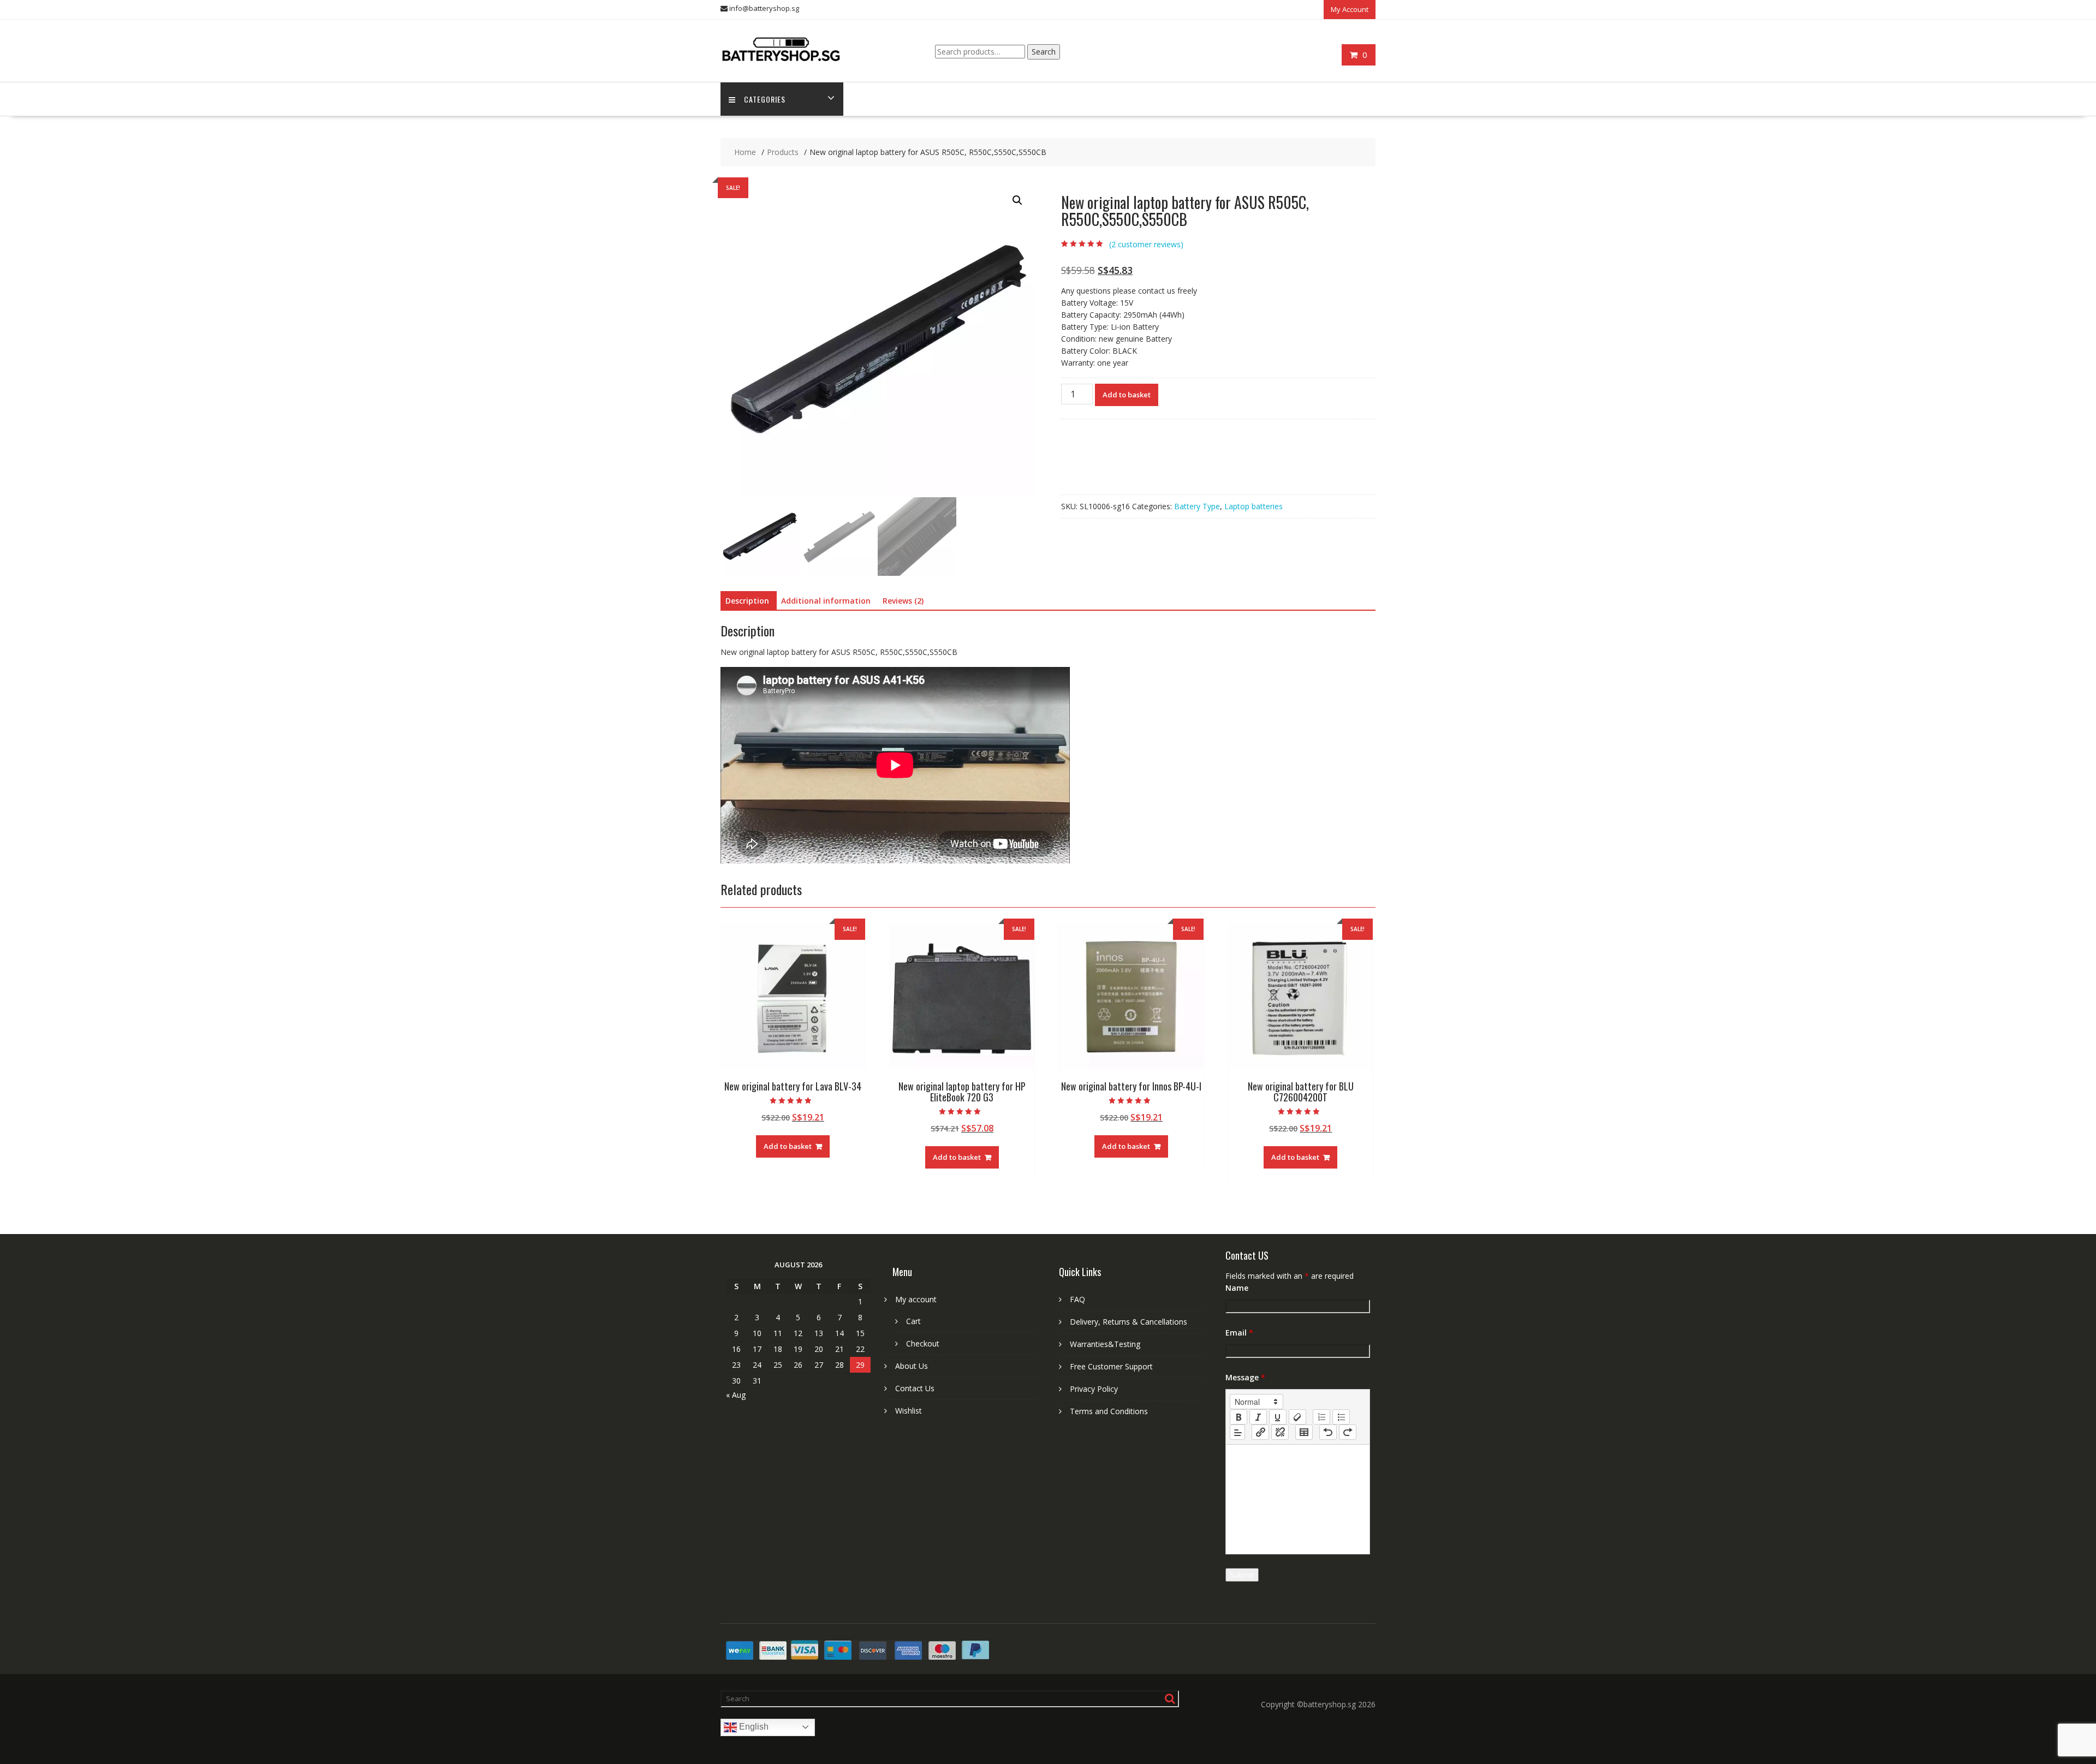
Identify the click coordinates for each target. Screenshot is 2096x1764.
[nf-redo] (1348, 1432)
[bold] (1238, 1417)
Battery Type (1197, 506)
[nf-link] (1260, 1432)
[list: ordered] (1321, 1417)
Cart (913, 1321)
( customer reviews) (1146, 244)
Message (1245, 1377)
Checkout (923, 1343)
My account (916, 1299)
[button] (1017, 200)
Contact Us (915, 1388)
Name (1237, 1288)
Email (1239, 1333)
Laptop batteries (1254, 506)
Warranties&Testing (1105, 1344)
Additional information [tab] (826, 601)
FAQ (1077, 1299)
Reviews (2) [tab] (903, 601)
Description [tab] (747, 601)
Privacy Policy (1094, 1389)
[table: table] (1304, 1432)
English (753, 1727)
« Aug (736, 1395)
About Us (912, 1366)
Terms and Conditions (1109, 1411)
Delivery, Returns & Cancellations (1129, 1322)
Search (1044, 52)
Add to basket (1127, 395)
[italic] (1258, 1417)
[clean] (1297, 1417)
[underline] (1278, 1417)
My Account (1350, 9)
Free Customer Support (1111, 1366)
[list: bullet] (1341, 1417)
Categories (765, 99)
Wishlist (909, 1411)
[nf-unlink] (1280, 1432)
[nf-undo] (1328, 1432)
